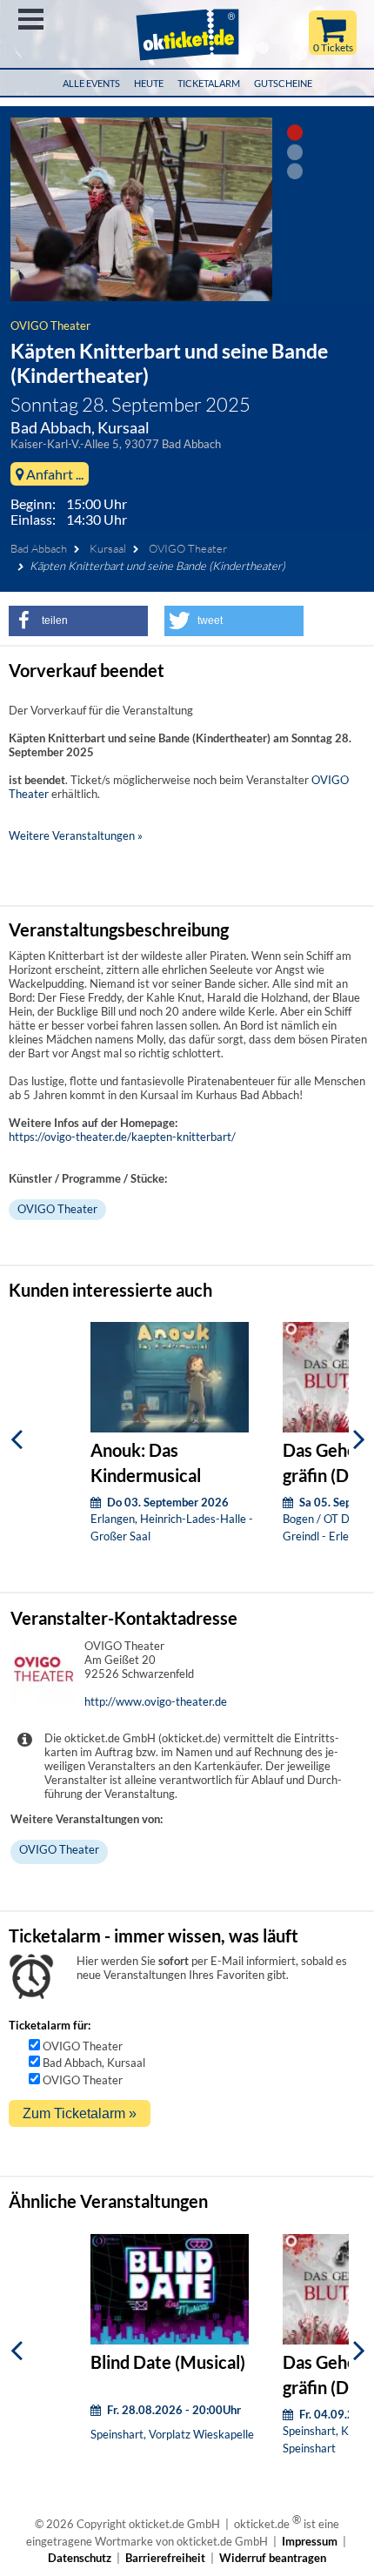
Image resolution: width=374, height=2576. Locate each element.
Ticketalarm (209, 83)
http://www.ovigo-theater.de (156, 1701)
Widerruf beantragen (273, 2558)
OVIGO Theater (50, 325)
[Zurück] (17, 1439)
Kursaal (108, 548)
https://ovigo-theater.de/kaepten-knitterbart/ (122, 1137)
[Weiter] (359, 1439)
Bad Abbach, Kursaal (94, 2063)
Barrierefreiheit (165, 2558)
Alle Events (91, 83)
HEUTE (149, 83)
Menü (31, 19)
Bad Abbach (39, 548)
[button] (78, 621)
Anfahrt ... (53, 474)
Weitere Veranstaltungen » (76, 835)
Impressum (310, 2541)
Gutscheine (283, 83)
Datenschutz (80, 2558)
